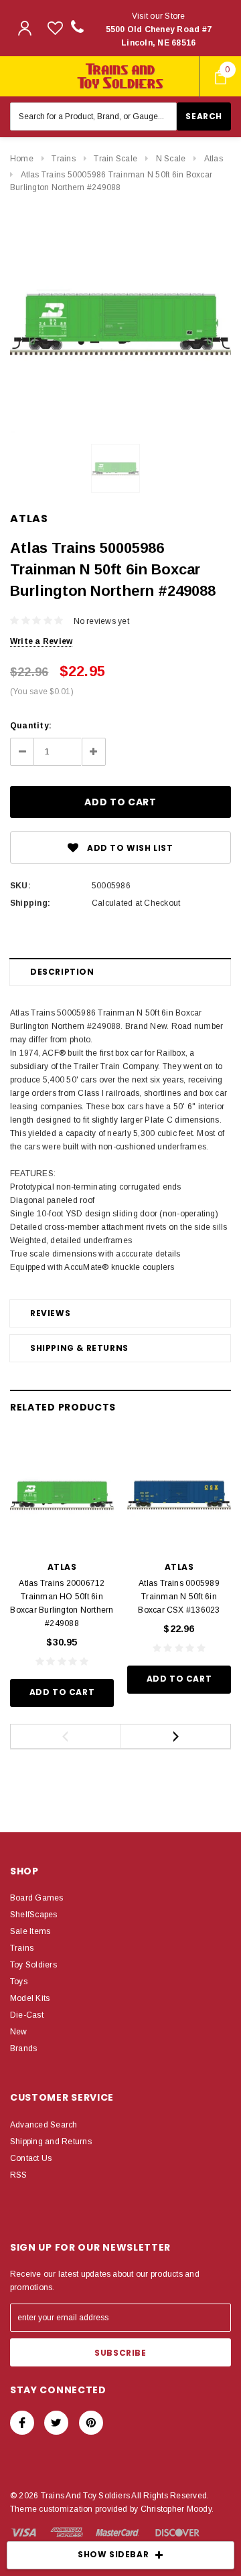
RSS (19, 2175)
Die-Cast (27, 2015)
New (19, 2032)
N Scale (171, 159)
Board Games (37, 1898)
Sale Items (30, 1931)
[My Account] (25, 28)
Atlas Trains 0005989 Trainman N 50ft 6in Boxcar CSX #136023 (179, 1597)
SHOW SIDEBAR (113, 2554)
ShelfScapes (34, 1915)
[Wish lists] (55, 28)
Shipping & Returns (79, 1348)
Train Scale (115, 159)
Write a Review (41, 641)
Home (22, 159)
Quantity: (31, 726)
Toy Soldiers (33, 1965)
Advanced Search (44, 2125)
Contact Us (31, 2158)
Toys (19, 1982)
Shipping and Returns (51, 2142)
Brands (23, 2048)
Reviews (50, 1313)
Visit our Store (159, 29)
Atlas (214, 159)
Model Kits (30, 1998)
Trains (63, 159)
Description (62, 972)
